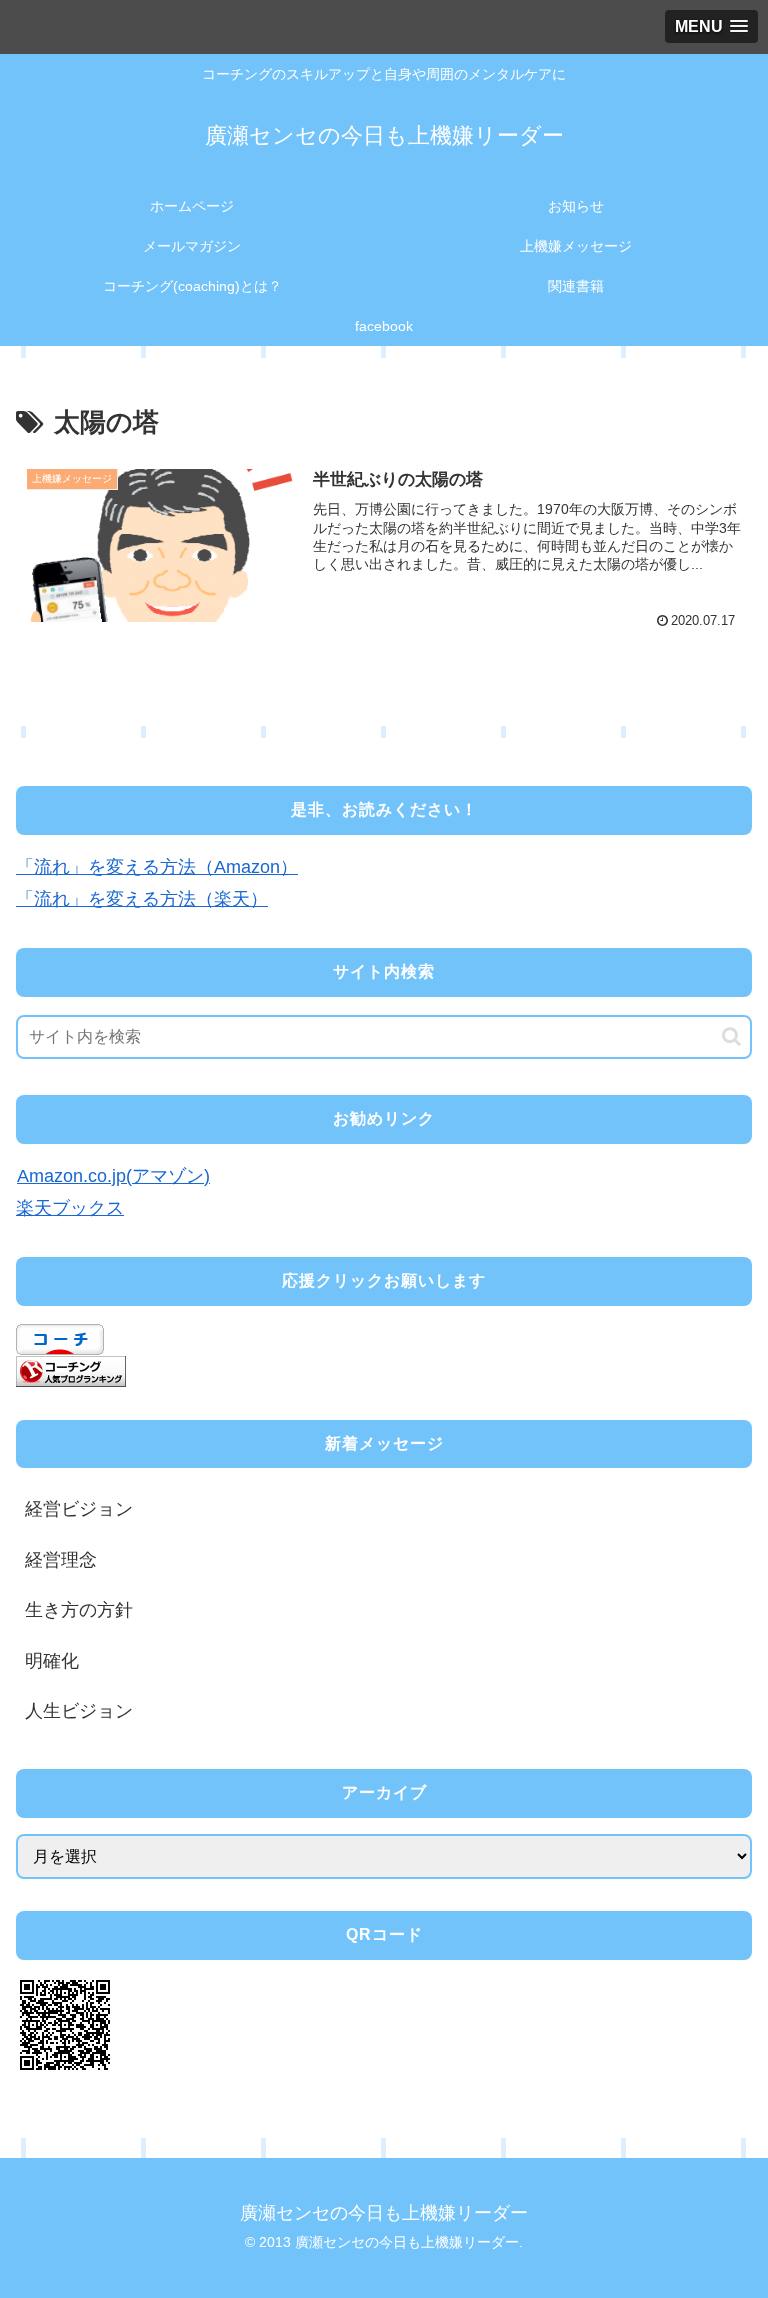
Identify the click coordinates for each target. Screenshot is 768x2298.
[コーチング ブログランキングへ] (71, 1371)
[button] (731, 1036)
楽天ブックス (70, 1208)
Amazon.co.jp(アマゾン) (113, 1176)
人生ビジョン (79, 1711)
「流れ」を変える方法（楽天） (142, 899)
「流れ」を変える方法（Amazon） (157, 867)
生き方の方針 (79, 1610)
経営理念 (61, 1560)
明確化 (52, 1661)
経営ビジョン (79, 1509)
